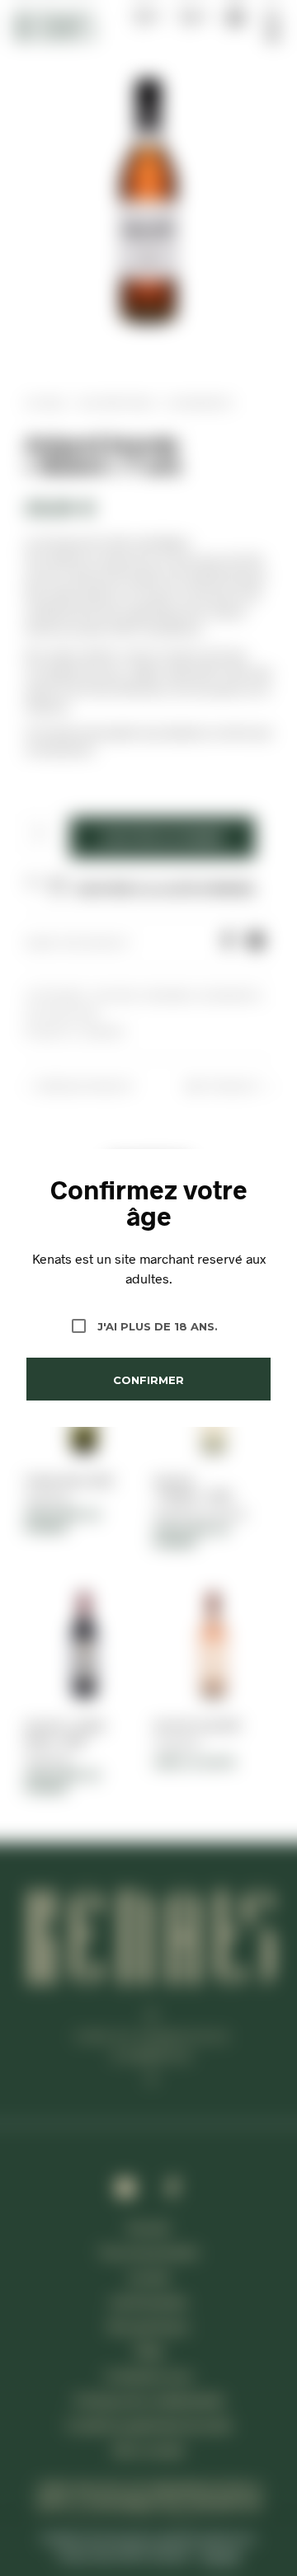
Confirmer (148, 1380)
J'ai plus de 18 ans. (158, 1326)
